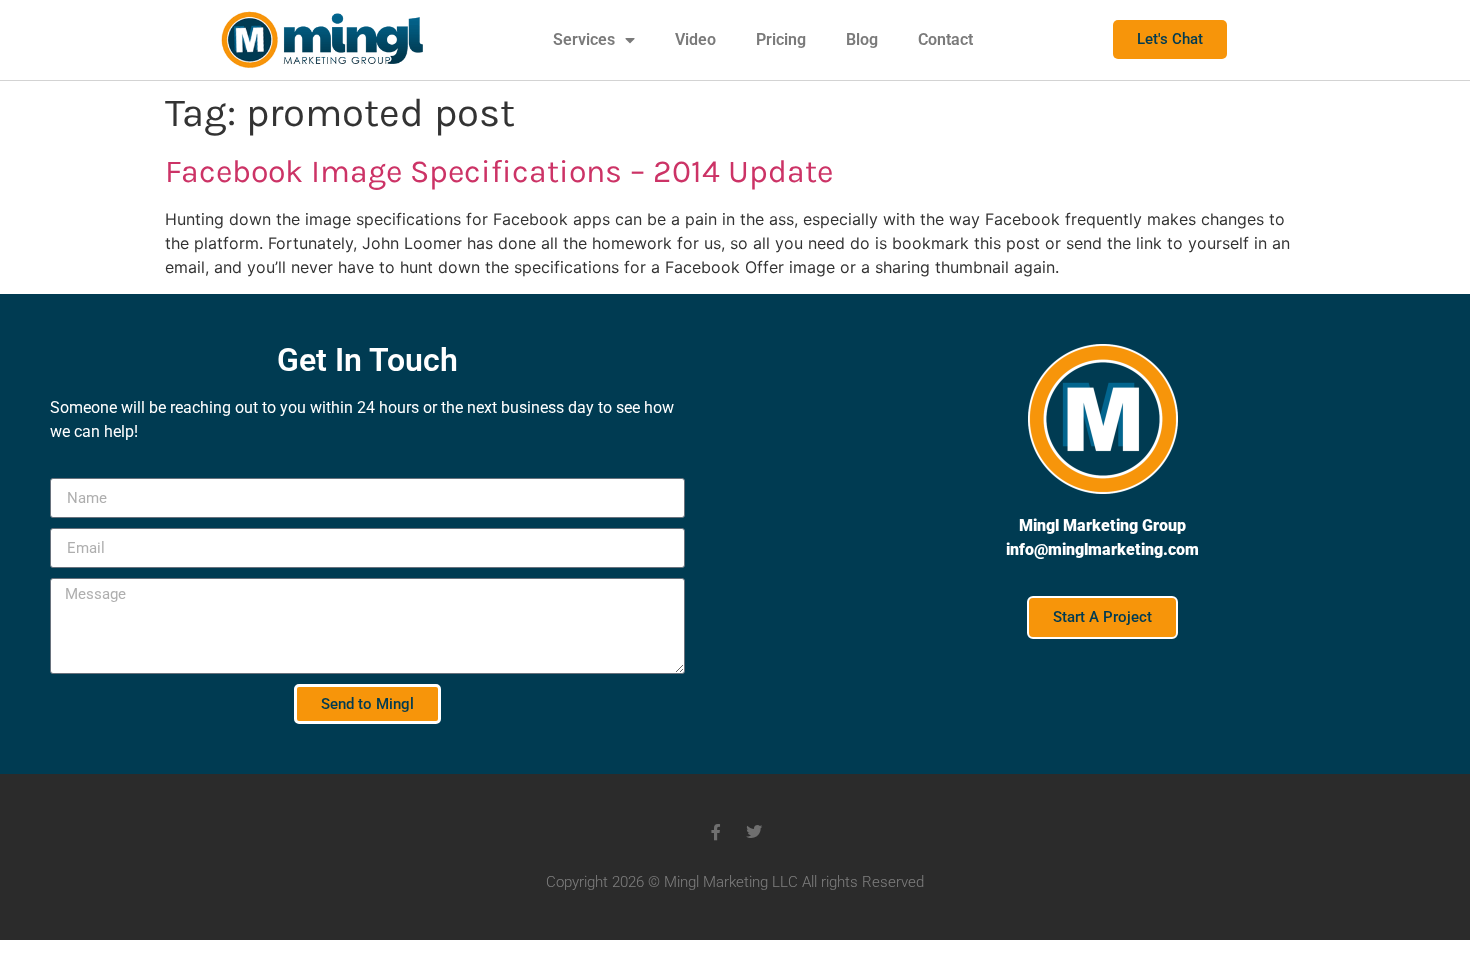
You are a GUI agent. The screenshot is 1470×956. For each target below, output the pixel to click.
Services (584, 39)
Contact (945, 39)
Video (695, 39)
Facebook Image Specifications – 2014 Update (499, 171)
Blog (862, 39)
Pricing (781, 39)
